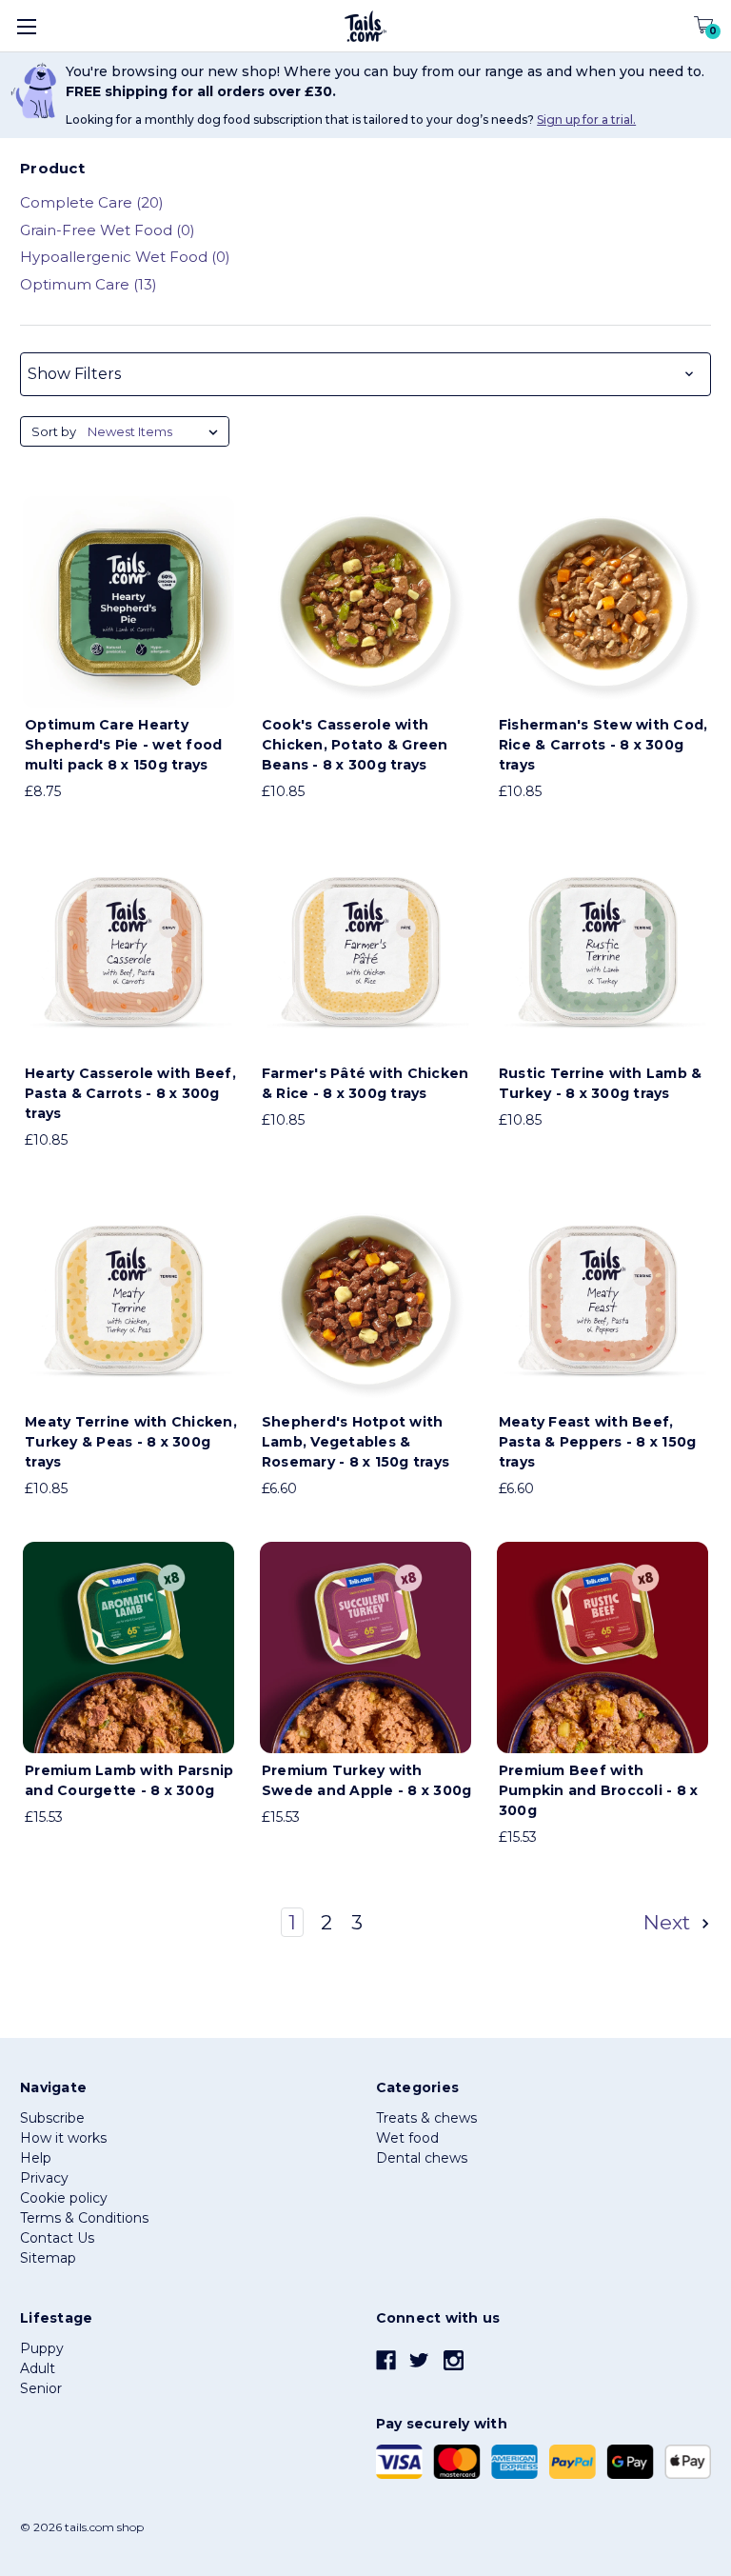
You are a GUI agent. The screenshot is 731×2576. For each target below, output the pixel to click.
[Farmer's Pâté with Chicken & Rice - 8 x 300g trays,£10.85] (365, 950)
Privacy (44, 2178)
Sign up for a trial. (586, 120)
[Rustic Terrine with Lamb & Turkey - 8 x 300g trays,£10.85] (603, 950)
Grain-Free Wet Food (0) (108, 230)
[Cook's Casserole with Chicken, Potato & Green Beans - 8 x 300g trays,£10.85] (365, 602)
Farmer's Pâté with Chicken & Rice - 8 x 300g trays (365, 1083)
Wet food (407, 2138)
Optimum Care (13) (89, 284)
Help (36, 2158)
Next (670, 1922)
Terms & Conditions (84, 2218)
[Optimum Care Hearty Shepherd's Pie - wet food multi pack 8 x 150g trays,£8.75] (128, 602)
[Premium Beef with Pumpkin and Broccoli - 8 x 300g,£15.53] (603, 1647)
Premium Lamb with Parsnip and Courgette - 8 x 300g (129, 1780)
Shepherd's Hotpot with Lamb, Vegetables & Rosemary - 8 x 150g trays (356, 1442)
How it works (63, 2138)
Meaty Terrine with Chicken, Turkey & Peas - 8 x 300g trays (131, 1442)
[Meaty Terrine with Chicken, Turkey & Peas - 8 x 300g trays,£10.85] (128, 1299)
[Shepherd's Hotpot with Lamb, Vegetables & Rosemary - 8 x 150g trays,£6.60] (365, 1299)
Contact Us (57, 2238)
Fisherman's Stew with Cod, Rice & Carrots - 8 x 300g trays (603, 745)
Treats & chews (426, 2118)
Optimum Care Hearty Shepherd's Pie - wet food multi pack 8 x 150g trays (123, 745)
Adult (38, 2368)
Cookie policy (64, 2198)
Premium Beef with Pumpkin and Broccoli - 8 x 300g (599, 1790)
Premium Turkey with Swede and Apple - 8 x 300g (367, 1780)
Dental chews (422, 2158)
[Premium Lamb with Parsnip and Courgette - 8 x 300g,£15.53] (128, 1647)
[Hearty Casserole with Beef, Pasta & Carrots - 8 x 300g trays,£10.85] (128, 950)
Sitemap (48, 2258)
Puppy (42, 2348)
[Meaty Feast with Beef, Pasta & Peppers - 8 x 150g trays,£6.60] (603, 1299)
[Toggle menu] (26, 26)
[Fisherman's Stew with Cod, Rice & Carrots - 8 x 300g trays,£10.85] (603, 602)
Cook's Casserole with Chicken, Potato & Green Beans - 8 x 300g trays (355, 745)
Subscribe (52, 2118)
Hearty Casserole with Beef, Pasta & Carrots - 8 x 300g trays (130, 1093)
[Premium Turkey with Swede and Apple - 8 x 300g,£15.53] (365, 1647)
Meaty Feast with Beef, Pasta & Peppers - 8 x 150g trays (598, 1442)
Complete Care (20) (92, 202)
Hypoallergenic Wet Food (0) (125, 257)
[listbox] (157, 431)
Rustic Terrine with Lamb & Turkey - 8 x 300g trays (601, 1083)
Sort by (54, 431)
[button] (365, 374)
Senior (41, 2388)
